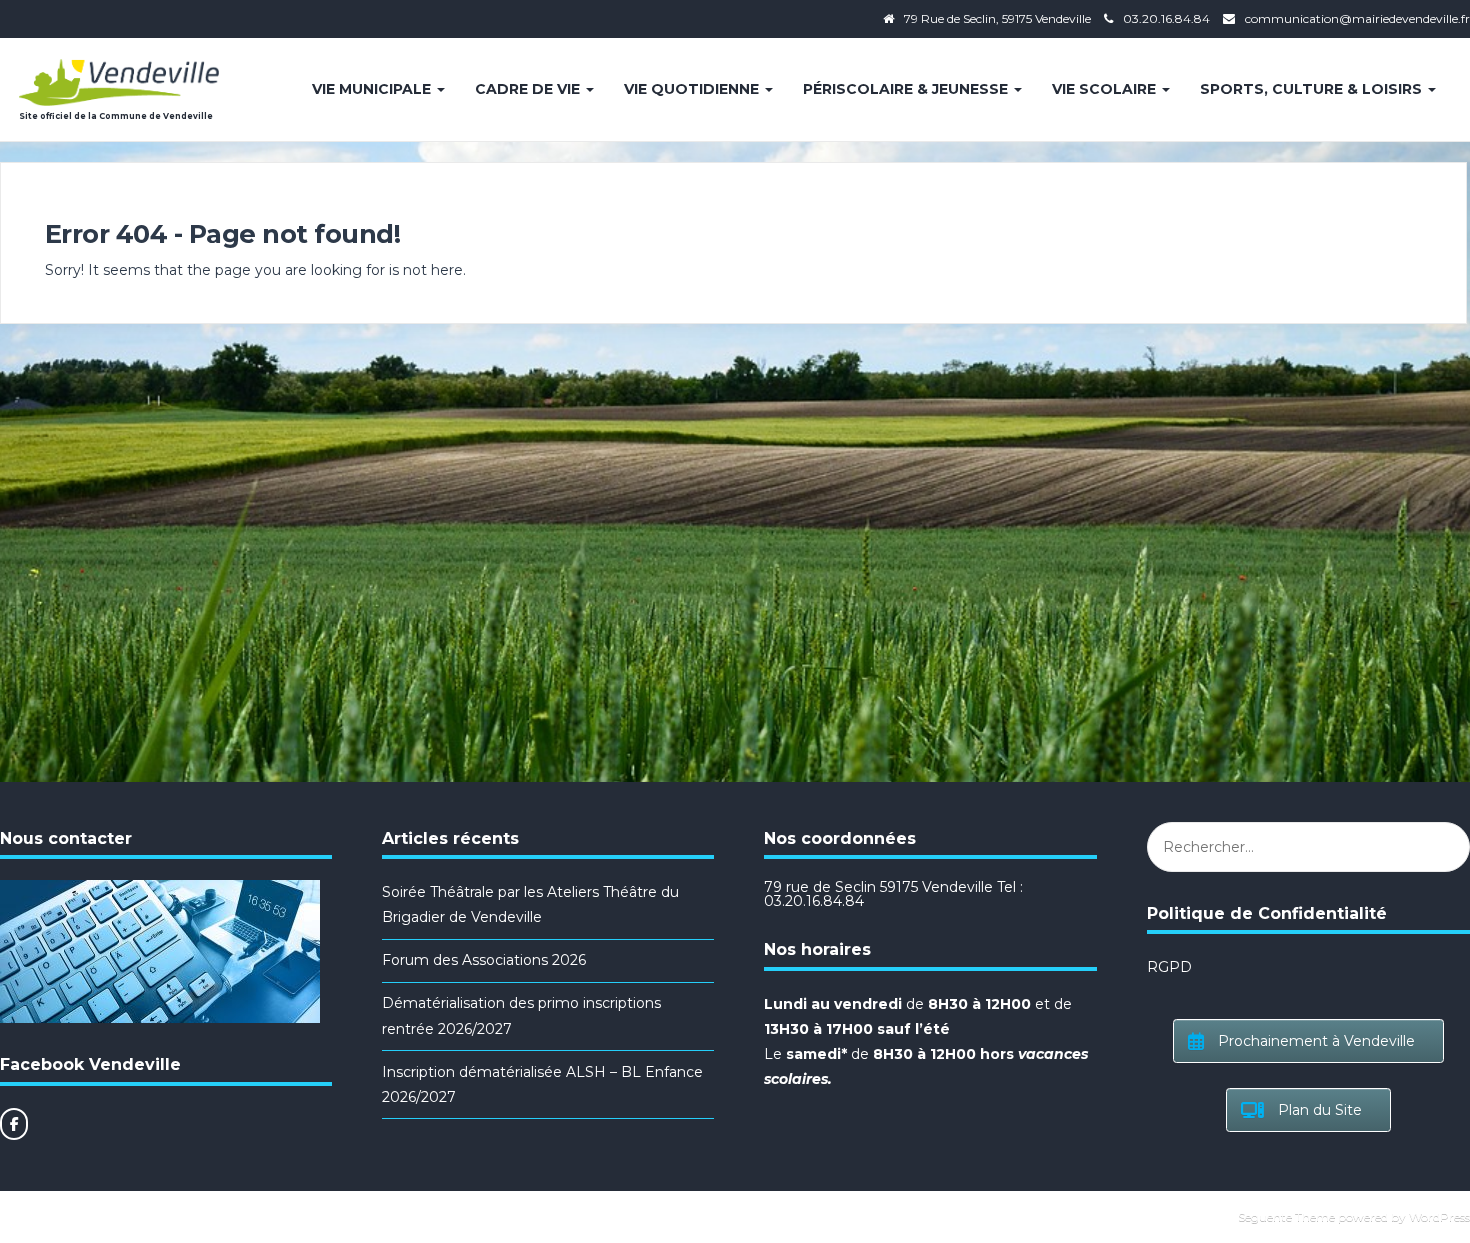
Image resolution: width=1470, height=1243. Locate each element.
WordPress (1439, 1216)
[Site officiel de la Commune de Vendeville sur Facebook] (14, 1124)
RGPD (1169, 967)
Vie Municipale (373, 89)
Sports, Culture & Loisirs (1313, 89)
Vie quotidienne (693, 89)
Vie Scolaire (1106, 89)
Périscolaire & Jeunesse (907, 89)
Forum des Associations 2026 (484, 960)
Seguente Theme (1286, 1216)
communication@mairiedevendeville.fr (1357, 18)
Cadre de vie (529, 89)
